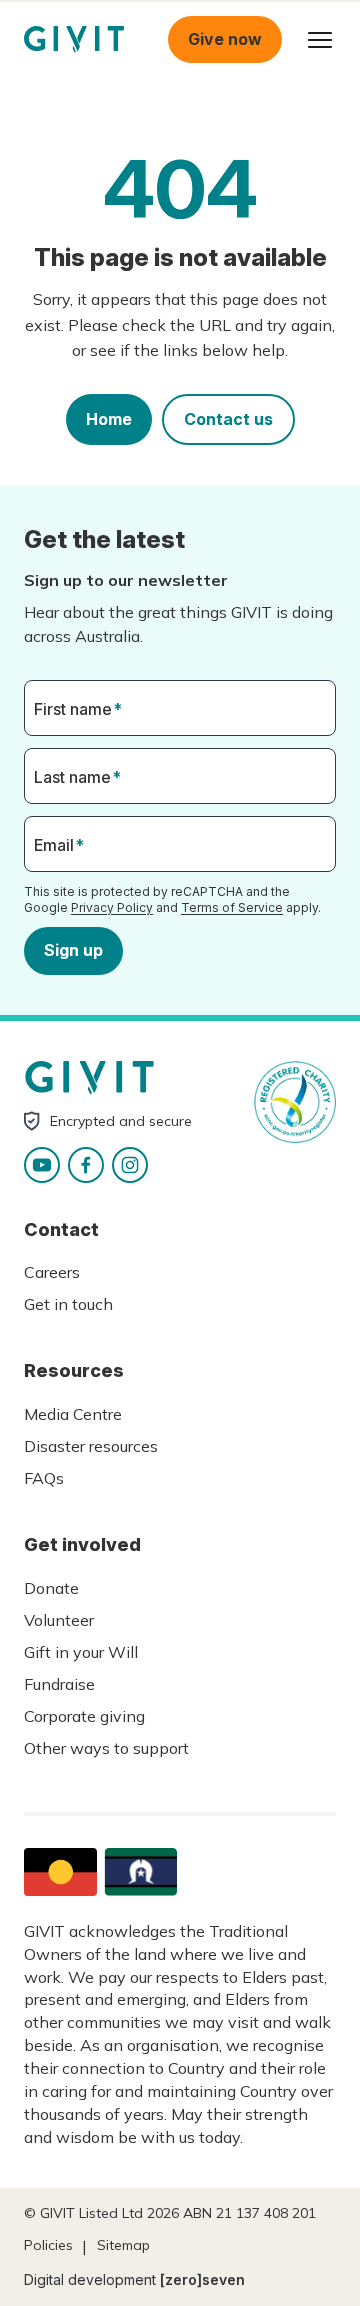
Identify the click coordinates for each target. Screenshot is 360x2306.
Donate (51, 1588)
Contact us (228, 419)
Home (109, 419)
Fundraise (59, 1684)
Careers (52, 1272)
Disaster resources (91, 1446)
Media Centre (73, 1414)
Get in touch (68, 1304)
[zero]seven (202, 2279)
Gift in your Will (81, 1652)
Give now (225, 39)
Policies (48, 2245)
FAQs (44, 1478)
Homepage (74, 39)
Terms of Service (232, 907)
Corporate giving (84, 1716)
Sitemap (123, 2245)
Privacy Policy (112, 907)
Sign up (73, 950)
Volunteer (59, 1620)
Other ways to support (106, 1748)
